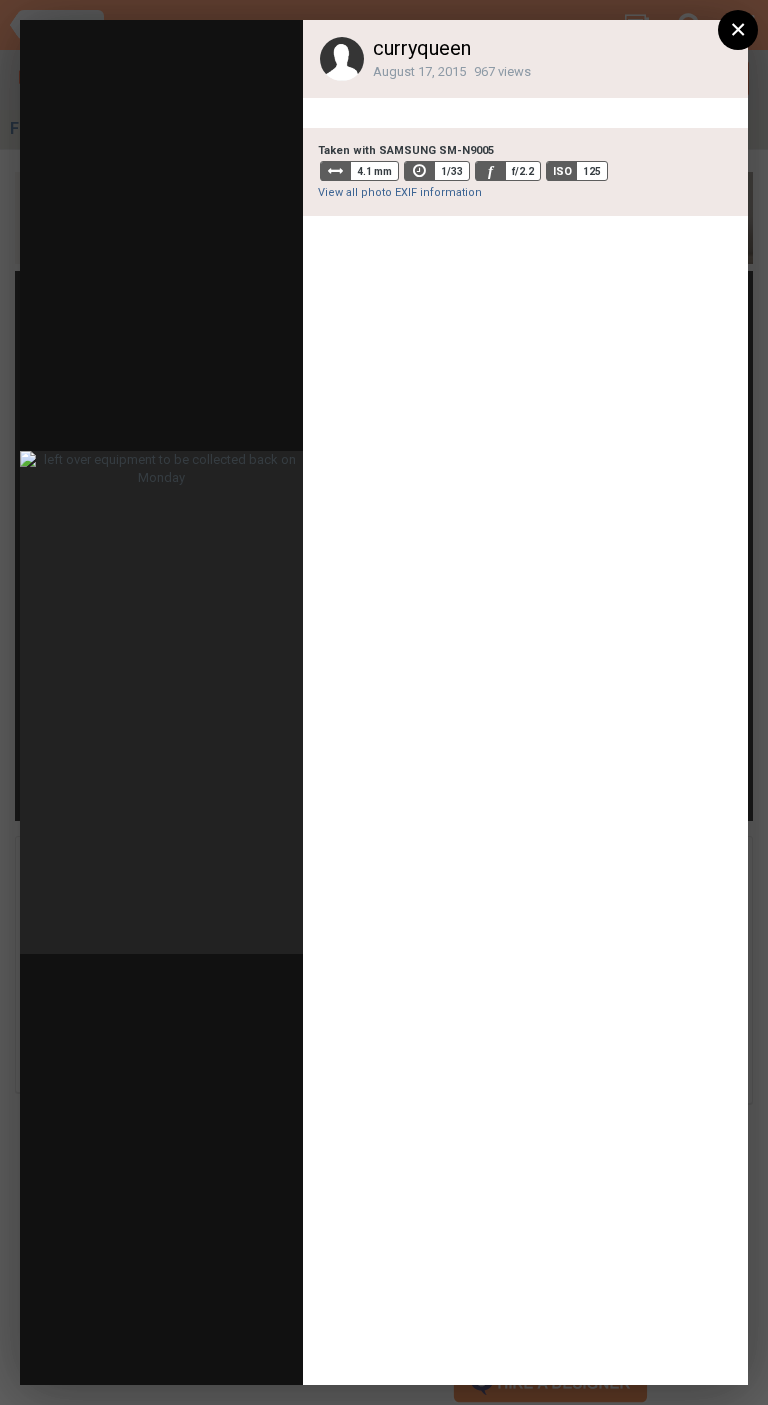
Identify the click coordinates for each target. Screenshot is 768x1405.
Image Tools (123, 1350)
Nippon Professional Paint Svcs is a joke (250, 96)
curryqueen (422, 48)
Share (239, 1350)
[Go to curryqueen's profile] (342, 59)
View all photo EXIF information (400, 192)
